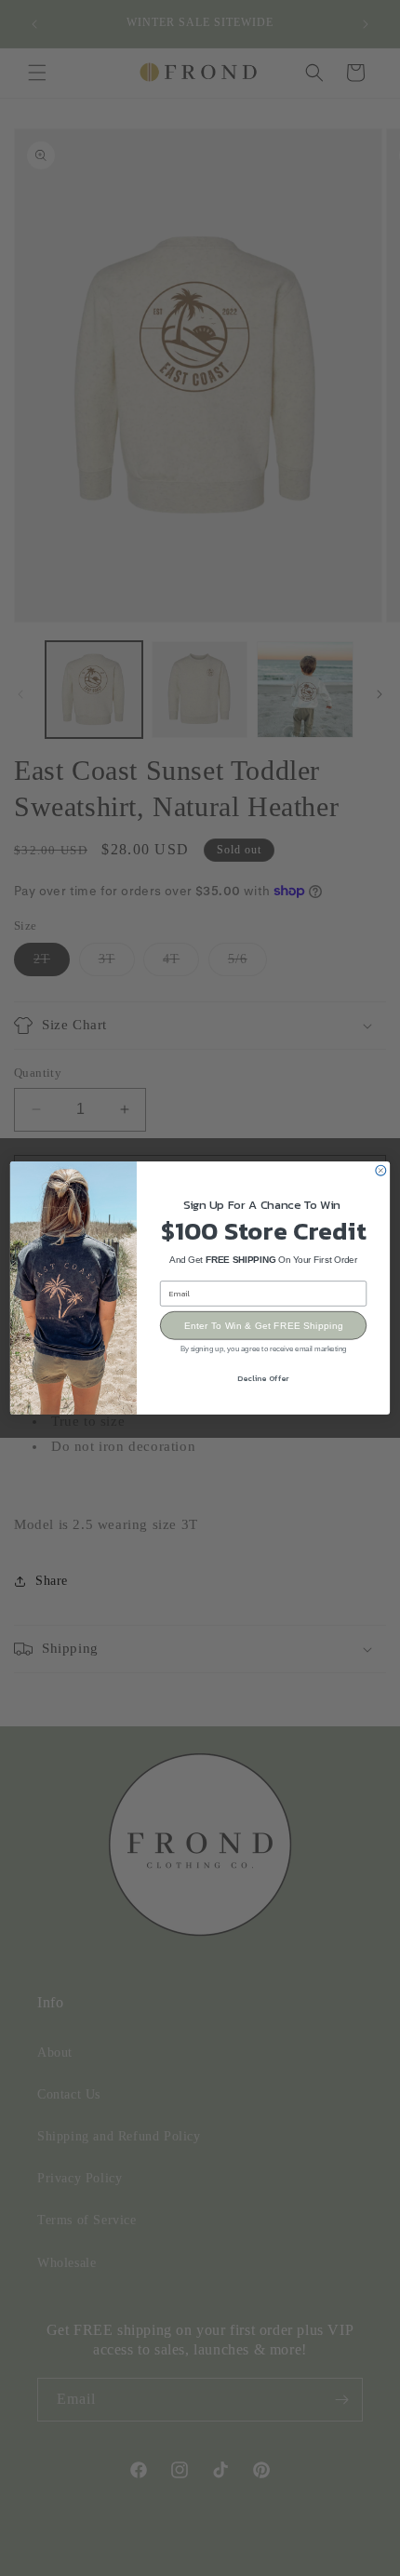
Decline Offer (263, 1378)
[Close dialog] (381, 1170)
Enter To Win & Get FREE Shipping (264, 1326)
